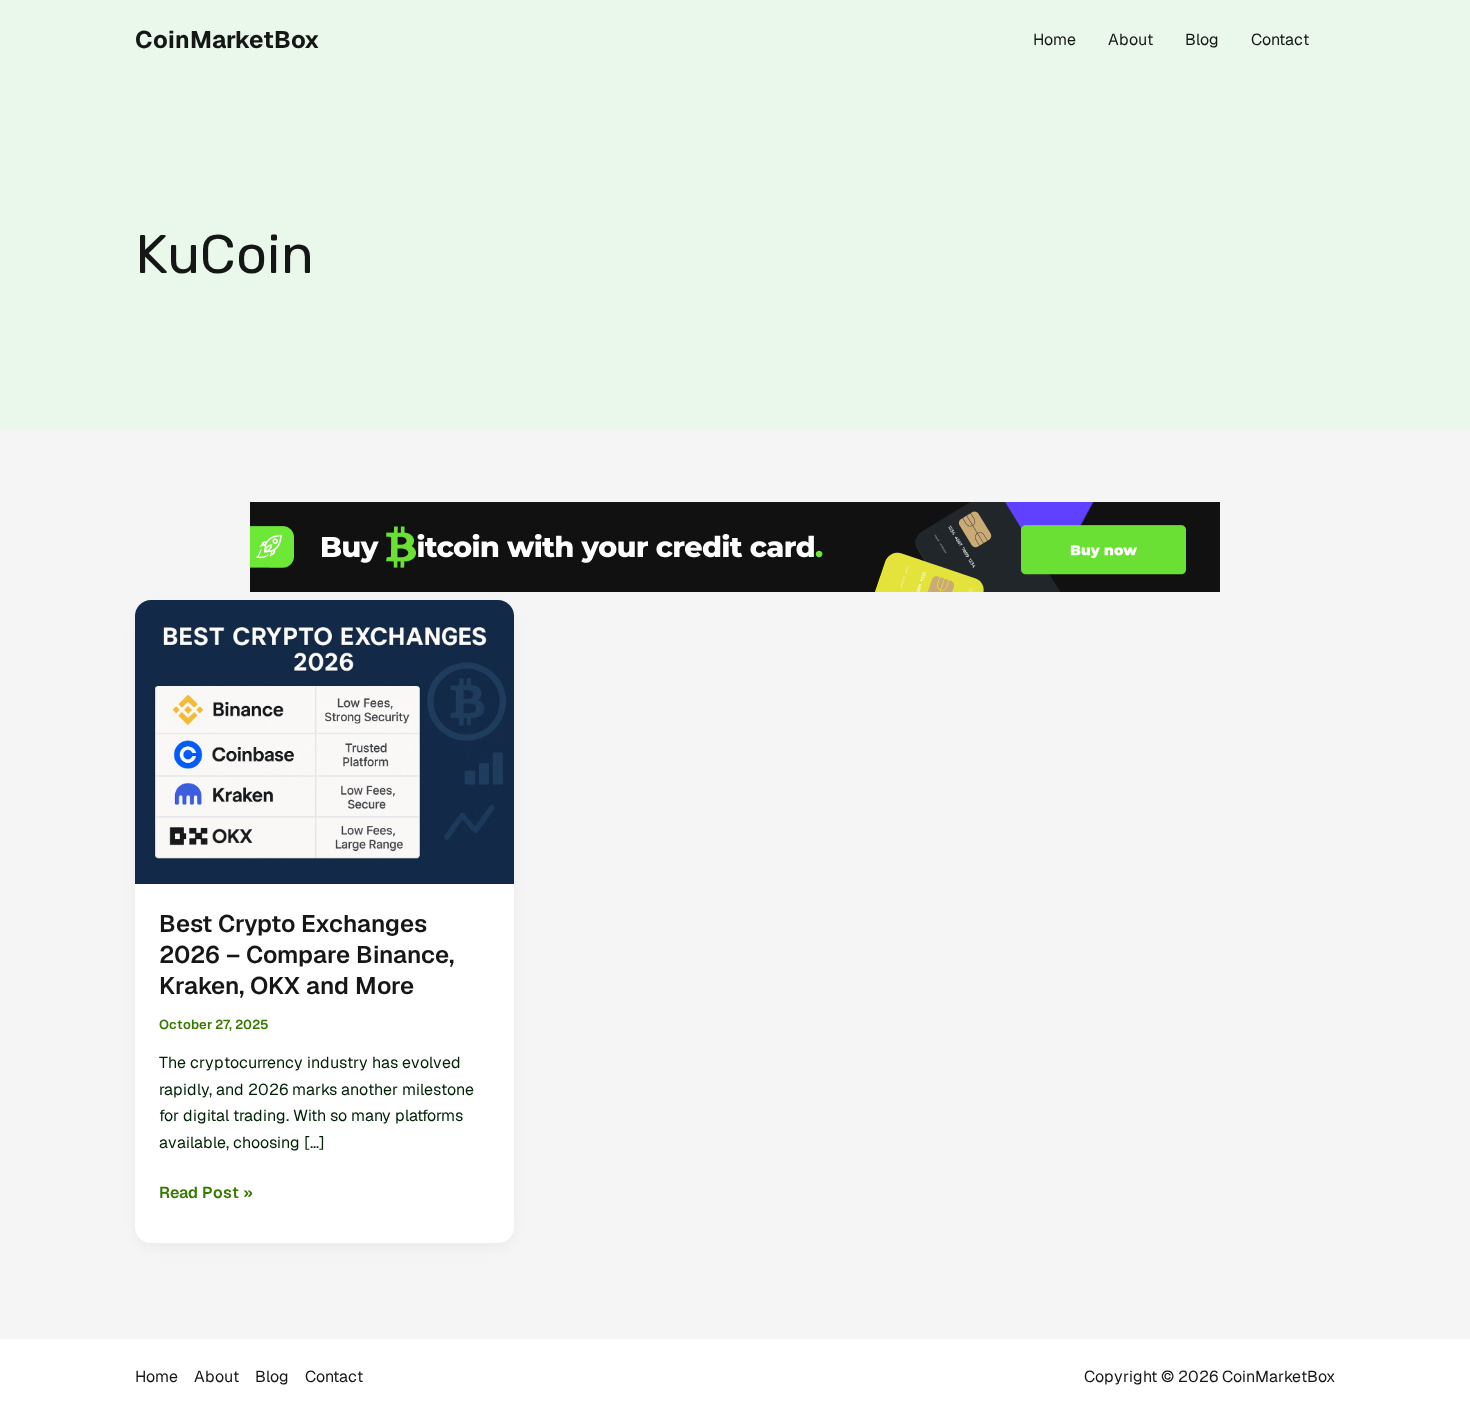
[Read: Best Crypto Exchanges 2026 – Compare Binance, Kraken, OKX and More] (324, 740)
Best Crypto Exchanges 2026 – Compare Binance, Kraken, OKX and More (306, 954)
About (1130, 39)
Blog (1202, 39)
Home (1054, 39)
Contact (1280, 39)
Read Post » (206, 1193)
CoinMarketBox (227, 39)
